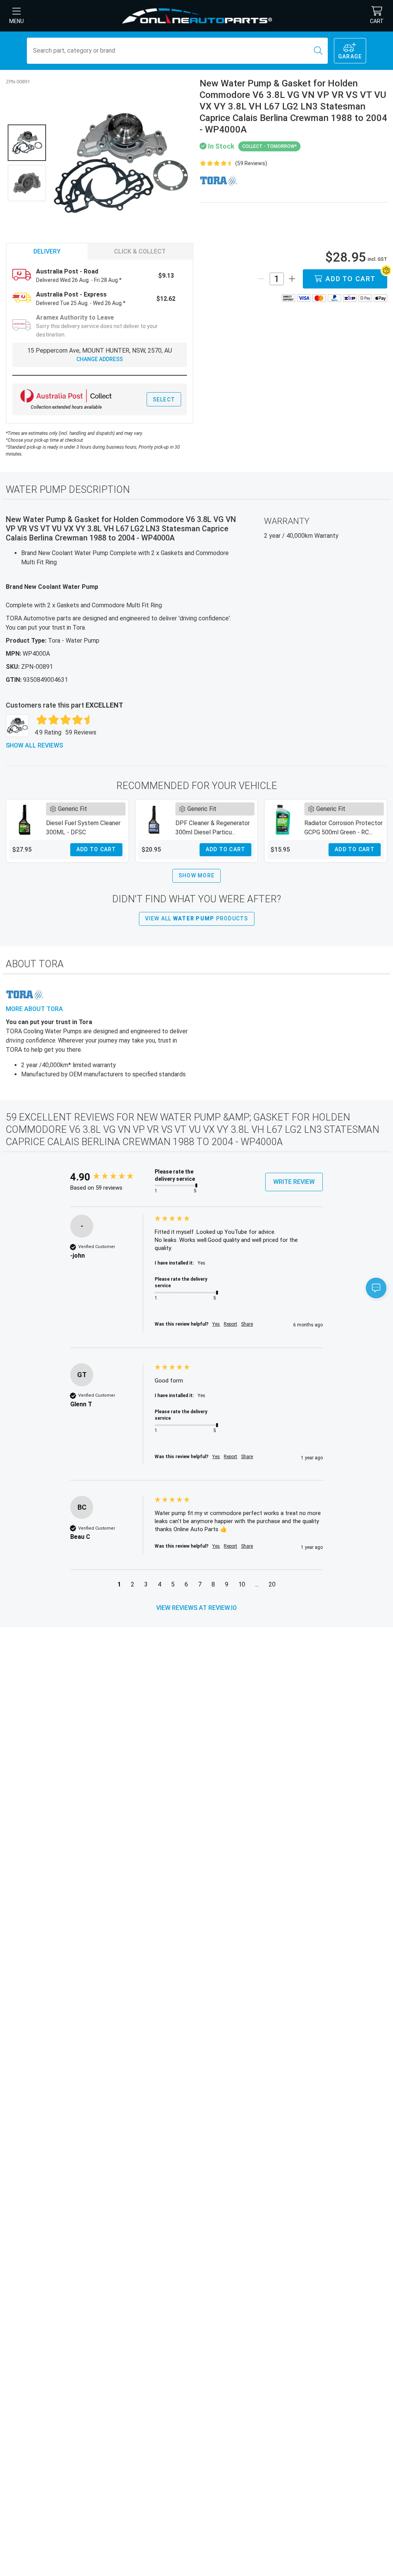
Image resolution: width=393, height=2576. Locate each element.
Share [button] (247, 1324)
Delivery (47, 251)
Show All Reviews (34, 745)
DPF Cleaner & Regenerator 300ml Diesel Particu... (213, 828)
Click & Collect (140, 251)
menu (17, 21)
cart (377, 21)
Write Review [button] (294, 1182)
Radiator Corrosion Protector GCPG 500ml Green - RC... (343, 828)
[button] (119, 1586)
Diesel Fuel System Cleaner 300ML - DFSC (83, 828)
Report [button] (230, 1324)
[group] (111, 1177)
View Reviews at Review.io (196, 1608)
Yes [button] (216, 1324)
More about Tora (34, 1009)
